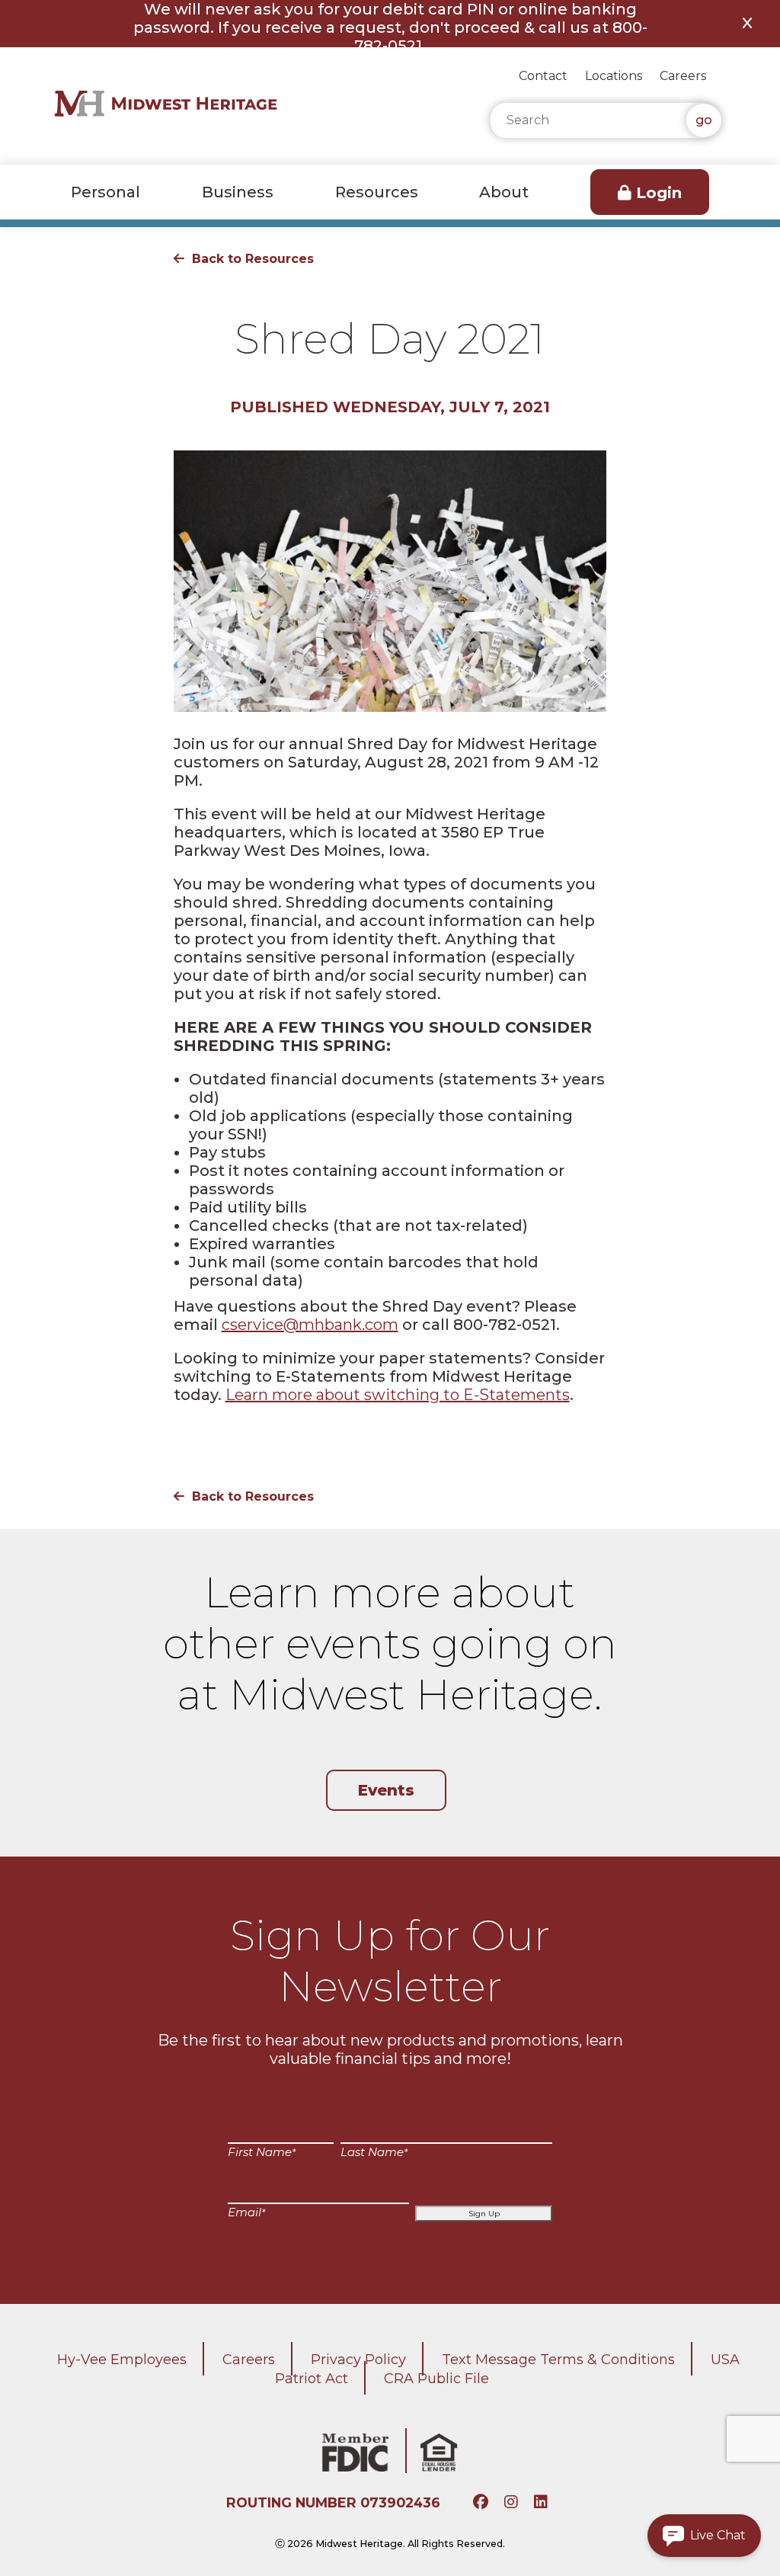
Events (386, 1790)
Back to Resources (253, 259)
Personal (105, 192)
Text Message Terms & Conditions (558, 2360)
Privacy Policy (358, 2360)
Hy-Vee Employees (122, 2360)
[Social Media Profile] (483, 2503)
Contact (543, 76)
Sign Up (484, 2214)
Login (659, 193)
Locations (614, 76)
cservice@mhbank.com (310, 1325)
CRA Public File (436, 2379)
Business (238, 192)
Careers (683, 76)
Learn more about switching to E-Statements (398, 1395)
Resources (377, 192)
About (504, 192)
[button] (704, 2536)
